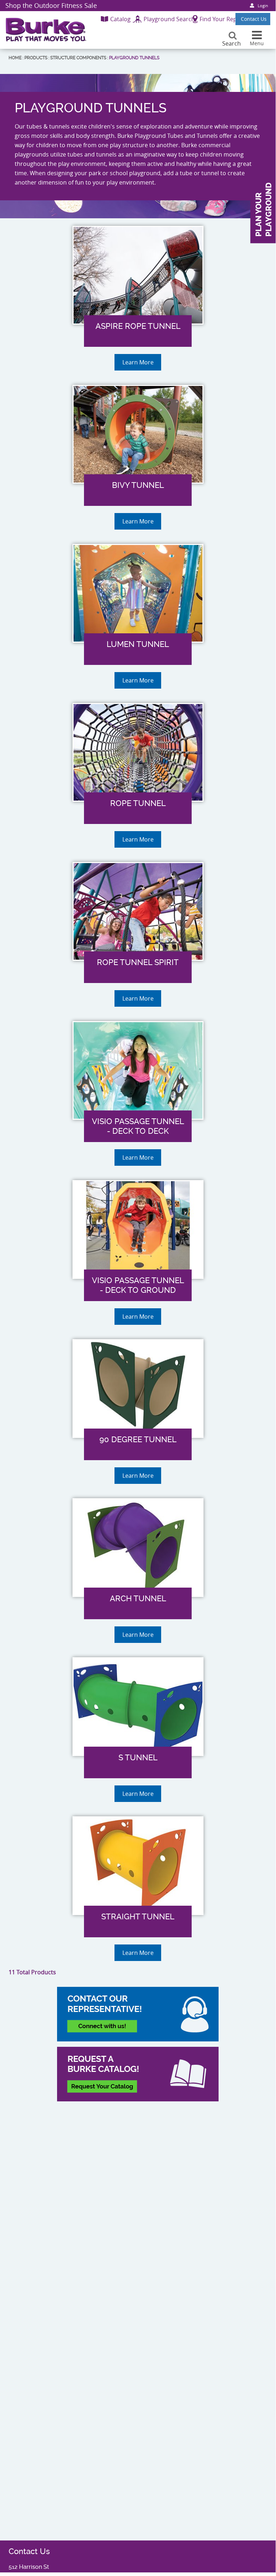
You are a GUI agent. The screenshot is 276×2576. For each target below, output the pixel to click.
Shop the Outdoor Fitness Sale (51, 5)
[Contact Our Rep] (138, 2014)
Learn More (138, 362)
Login (263, 6)
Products (36, 58)
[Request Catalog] (138, 2074)
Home (15, 58)
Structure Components (78, 58)
